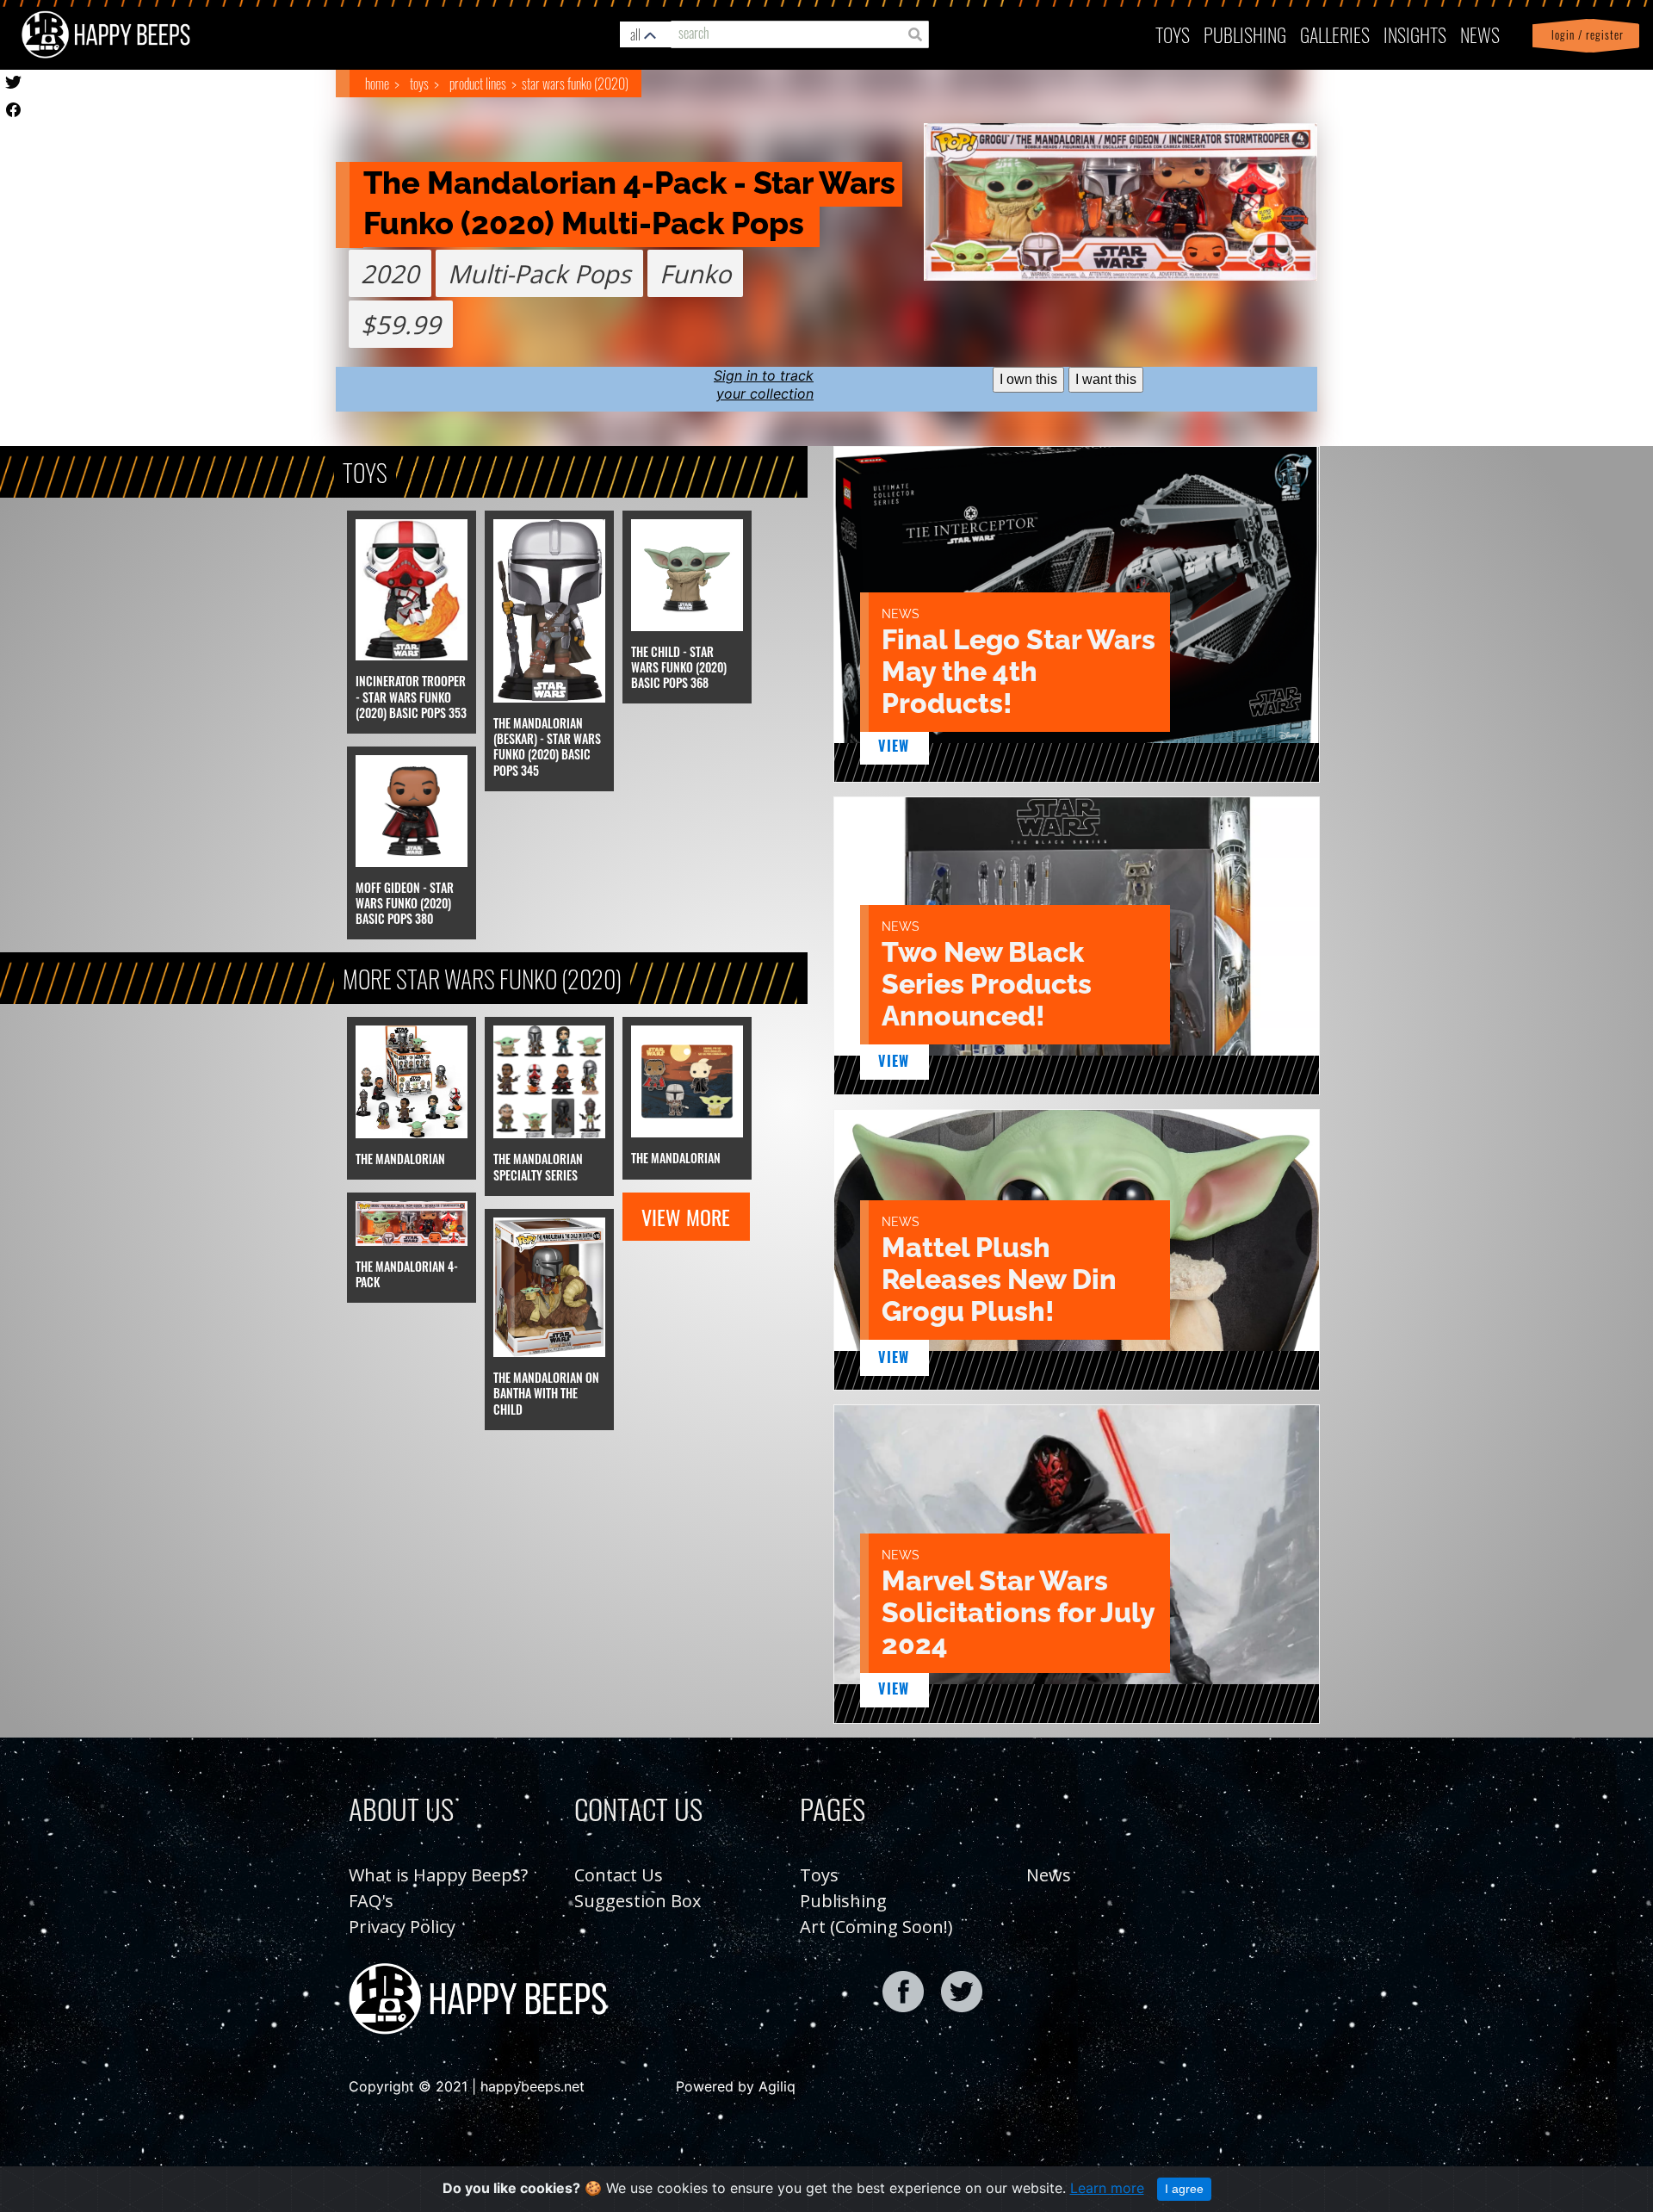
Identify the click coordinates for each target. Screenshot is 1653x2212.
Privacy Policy (402, 1927)
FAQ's (371, 1901)
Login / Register (1584, 35)
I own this (1028, 379)
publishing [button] (1245, 34)
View (894, 746)
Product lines (477, 84)
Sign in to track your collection (764, 384)
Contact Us (619, 1875)
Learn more (1107, 2188)
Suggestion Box (638, 1901)
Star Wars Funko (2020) (575, 84)
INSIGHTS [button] (1415, 34)
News (1480, 34)
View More (686, 1217)
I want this (1106, 379)
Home (377, 84)
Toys (1173, 34)
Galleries (1335, 34)
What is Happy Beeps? (438, 1875)
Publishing (843, 1901)
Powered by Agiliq (736, 2086)
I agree (1184, 2189)
